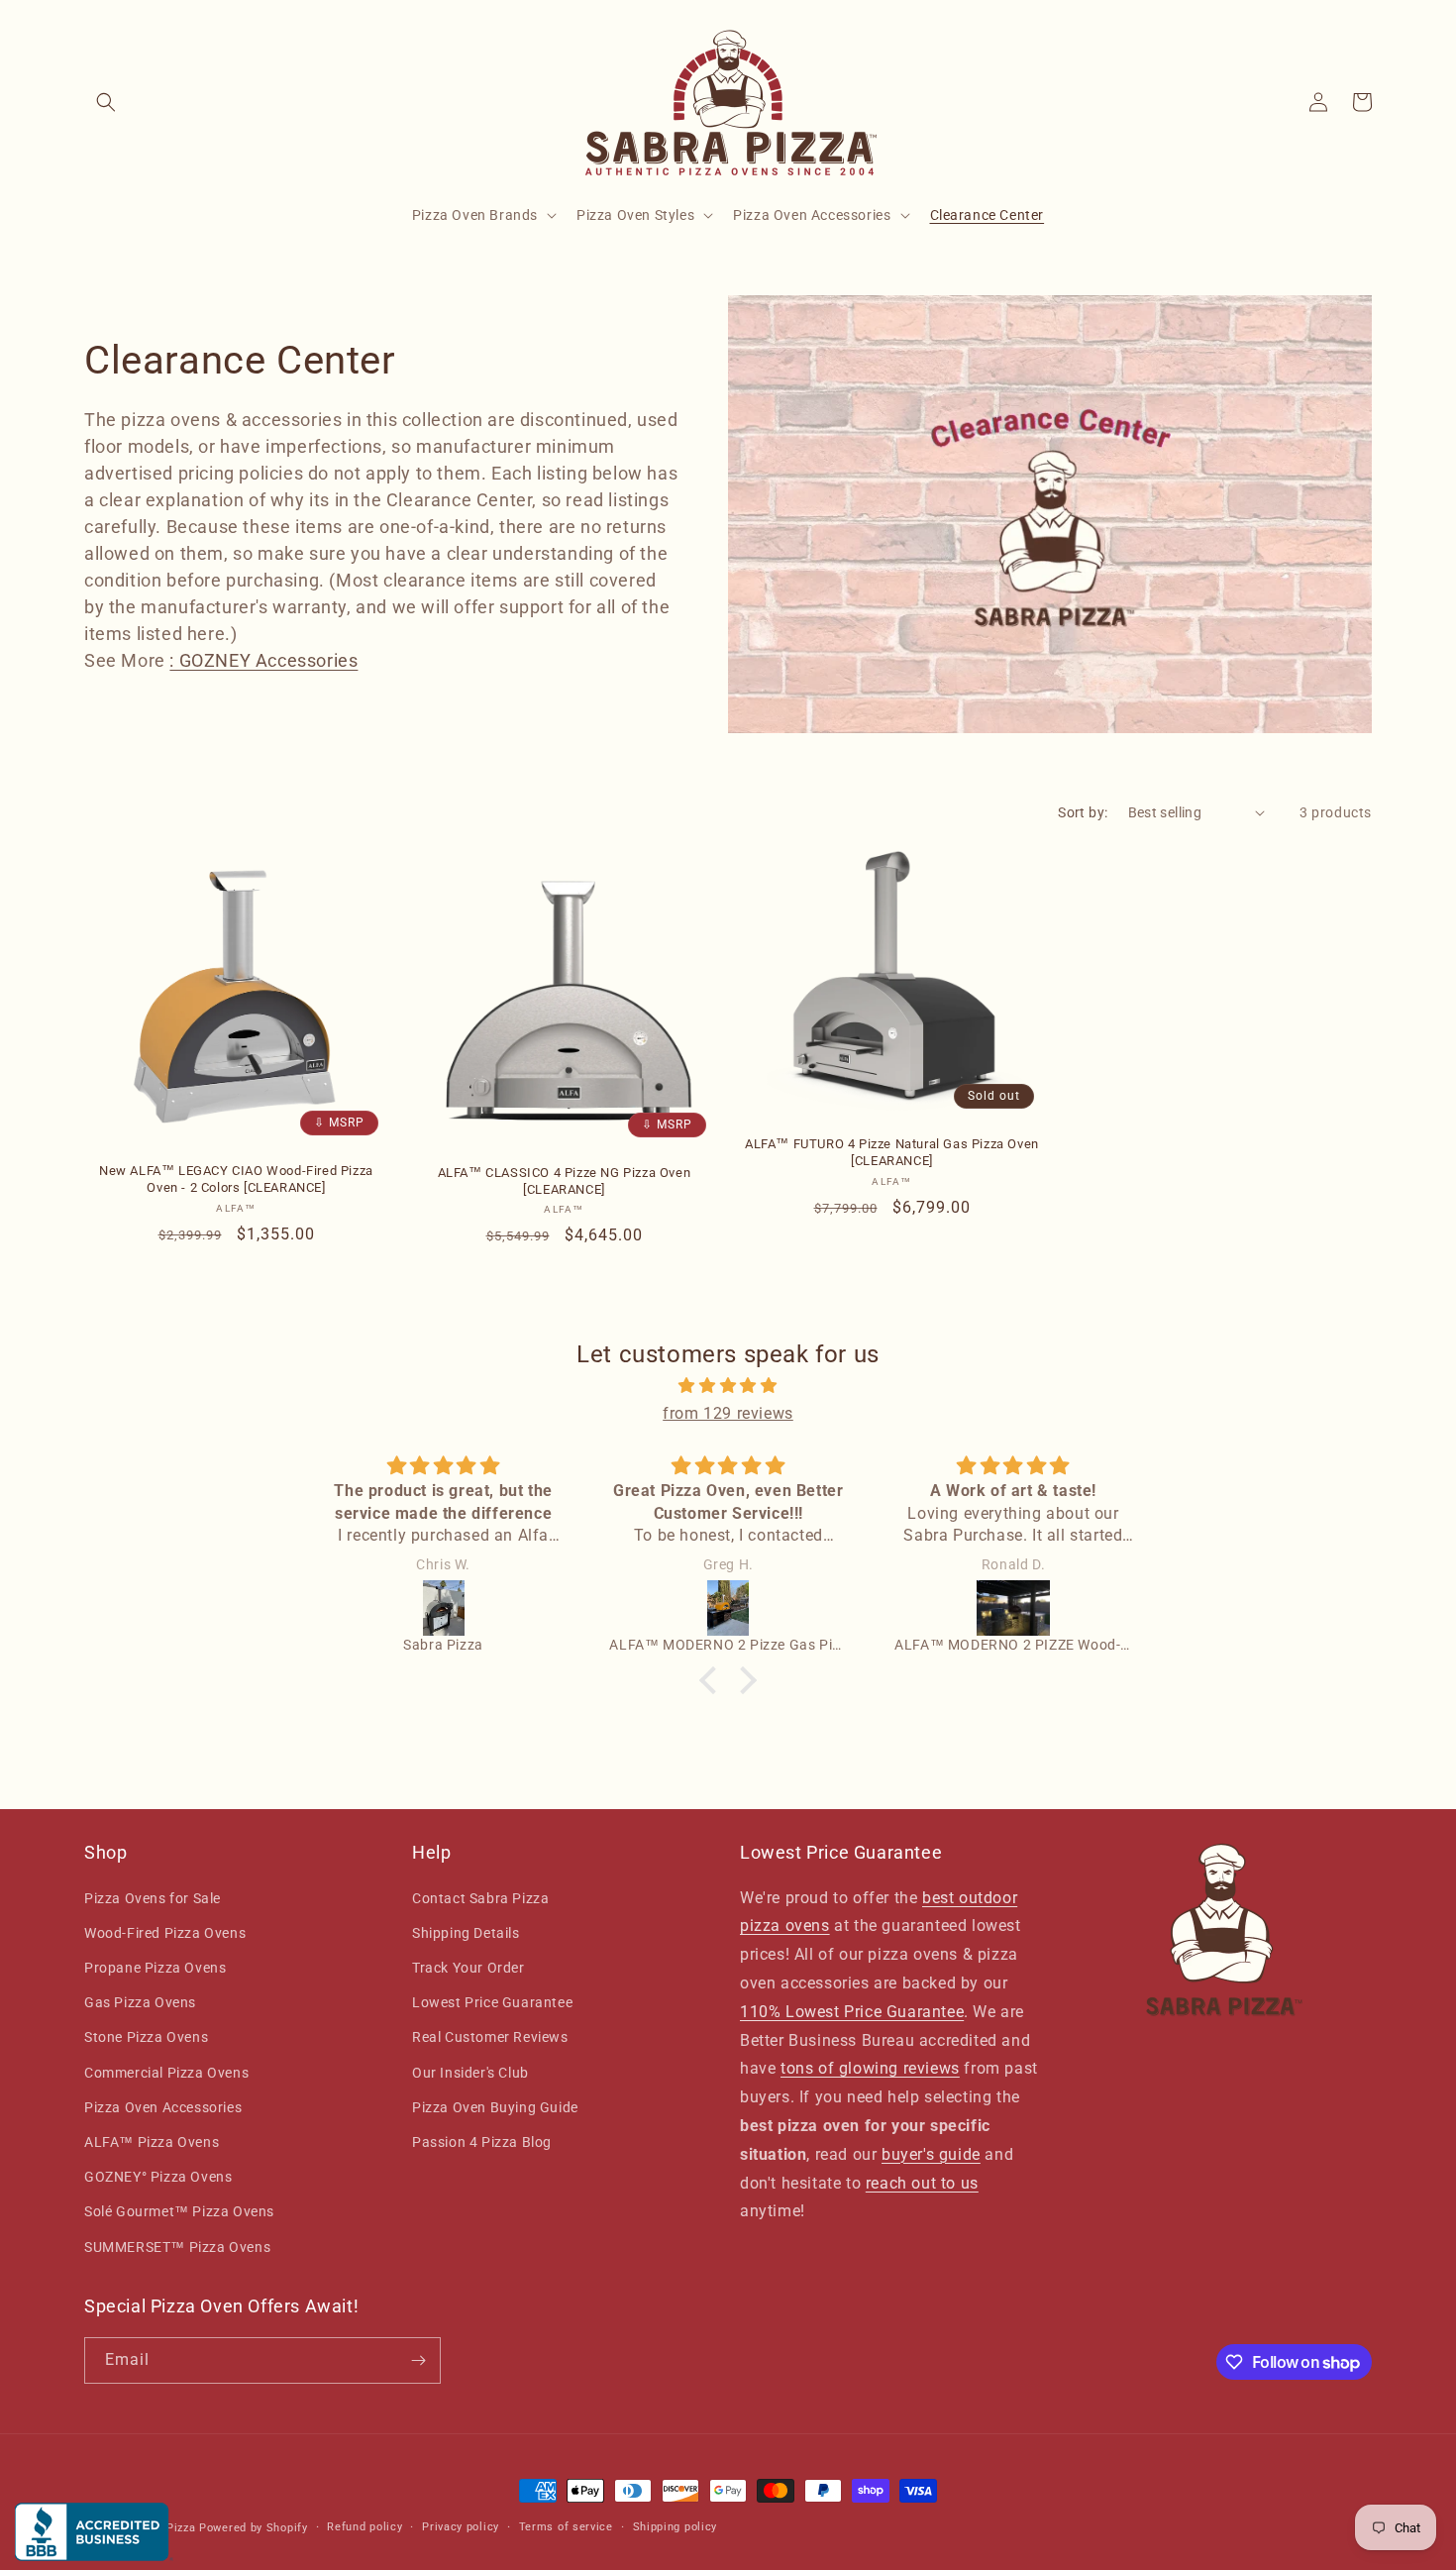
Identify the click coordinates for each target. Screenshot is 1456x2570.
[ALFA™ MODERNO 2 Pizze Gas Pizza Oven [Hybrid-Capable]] (728, 1608)
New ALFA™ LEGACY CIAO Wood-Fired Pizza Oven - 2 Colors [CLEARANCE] (236, 1179)
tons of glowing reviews (870, 2068)
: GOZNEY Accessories (263, 660)
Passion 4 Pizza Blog (482, 2142)
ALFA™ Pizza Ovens (152, 2142)
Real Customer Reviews (490, 2037)
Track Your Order (468, 1968)
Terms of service (566, 2527)
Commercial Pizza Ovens (166, 2073)
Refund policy (364, 2527)
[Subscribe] (418, 2360)
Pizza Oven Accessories (163, 2107)
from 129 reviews (728, 1413)
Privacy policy (461, 2527)
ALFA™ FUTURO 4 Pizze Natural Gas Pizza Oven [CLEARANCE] (892, 1152)
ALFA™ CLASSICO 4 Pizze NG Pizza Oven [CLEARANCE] (565, 1181)
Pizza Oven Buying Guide (495, 2107)
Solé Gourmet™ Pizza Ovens (179, 2211)
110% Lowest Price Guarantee (852, 2012)
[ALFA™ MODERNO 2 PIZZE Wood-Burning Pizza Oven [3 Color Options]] (1013, 1608)
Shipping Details (466, 1933)
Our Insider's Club (470, 2073)
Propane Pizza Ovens (155, 1968)
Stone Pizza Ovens (146, 2037)
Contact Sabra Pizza (480, 1898)
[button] (106, 102)
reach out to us (922, 2183)
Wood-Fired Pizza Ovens (165, 1933)
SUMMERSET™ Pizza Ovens (177, 2247)
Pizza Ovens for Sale (153, 1898)
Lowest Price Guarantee (492, 2002)
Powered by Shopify (254, 2528)
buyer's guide (931, 2154)
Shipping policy (676, 2527)
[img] (728, 1386)
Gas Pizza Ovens (140, 2002)
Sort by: (1083, 812)
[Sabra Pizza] (444, 1608)
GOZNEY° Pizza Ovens (158, 2177)
